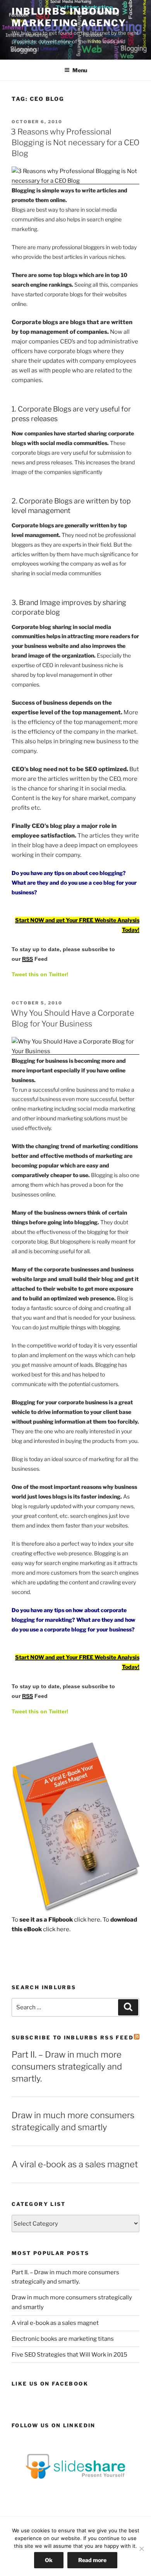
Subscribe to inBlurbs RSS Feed (73, 2037)
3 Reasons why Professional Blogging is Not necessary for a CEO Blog (75, 143)
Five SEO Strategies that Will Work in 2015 (69, 2355)
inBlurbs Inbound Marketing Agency (69, 17)
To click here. (57, 1920)
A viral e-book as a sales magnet (75, 2164)
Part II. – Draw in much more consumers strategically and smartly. (67, 2066)
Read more (92, 2560)
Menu (80, 70)
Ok (49, 2560)
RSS (27, 959)
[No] (141, 2549)
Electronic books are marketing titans (63, 2339)
